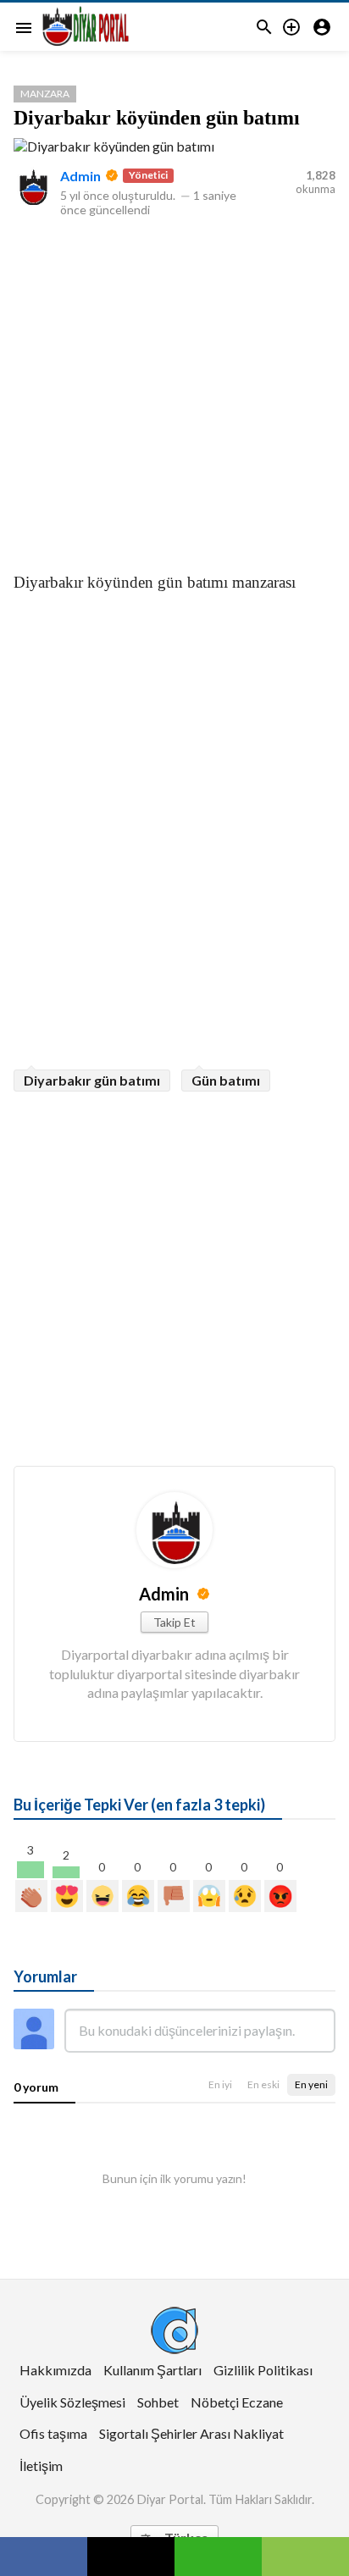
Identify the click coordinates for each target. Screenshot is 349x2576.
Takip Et (174, 1622)
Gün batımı (226, 1080)
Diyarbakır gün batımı (92, 1080)
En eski (263, 2084)
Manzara (45, 94)
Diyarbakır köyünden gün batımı (157, 118)
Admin (80, 176)
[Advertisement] (174, 391)
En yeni (311, 2084)
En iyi (220, 2084)
